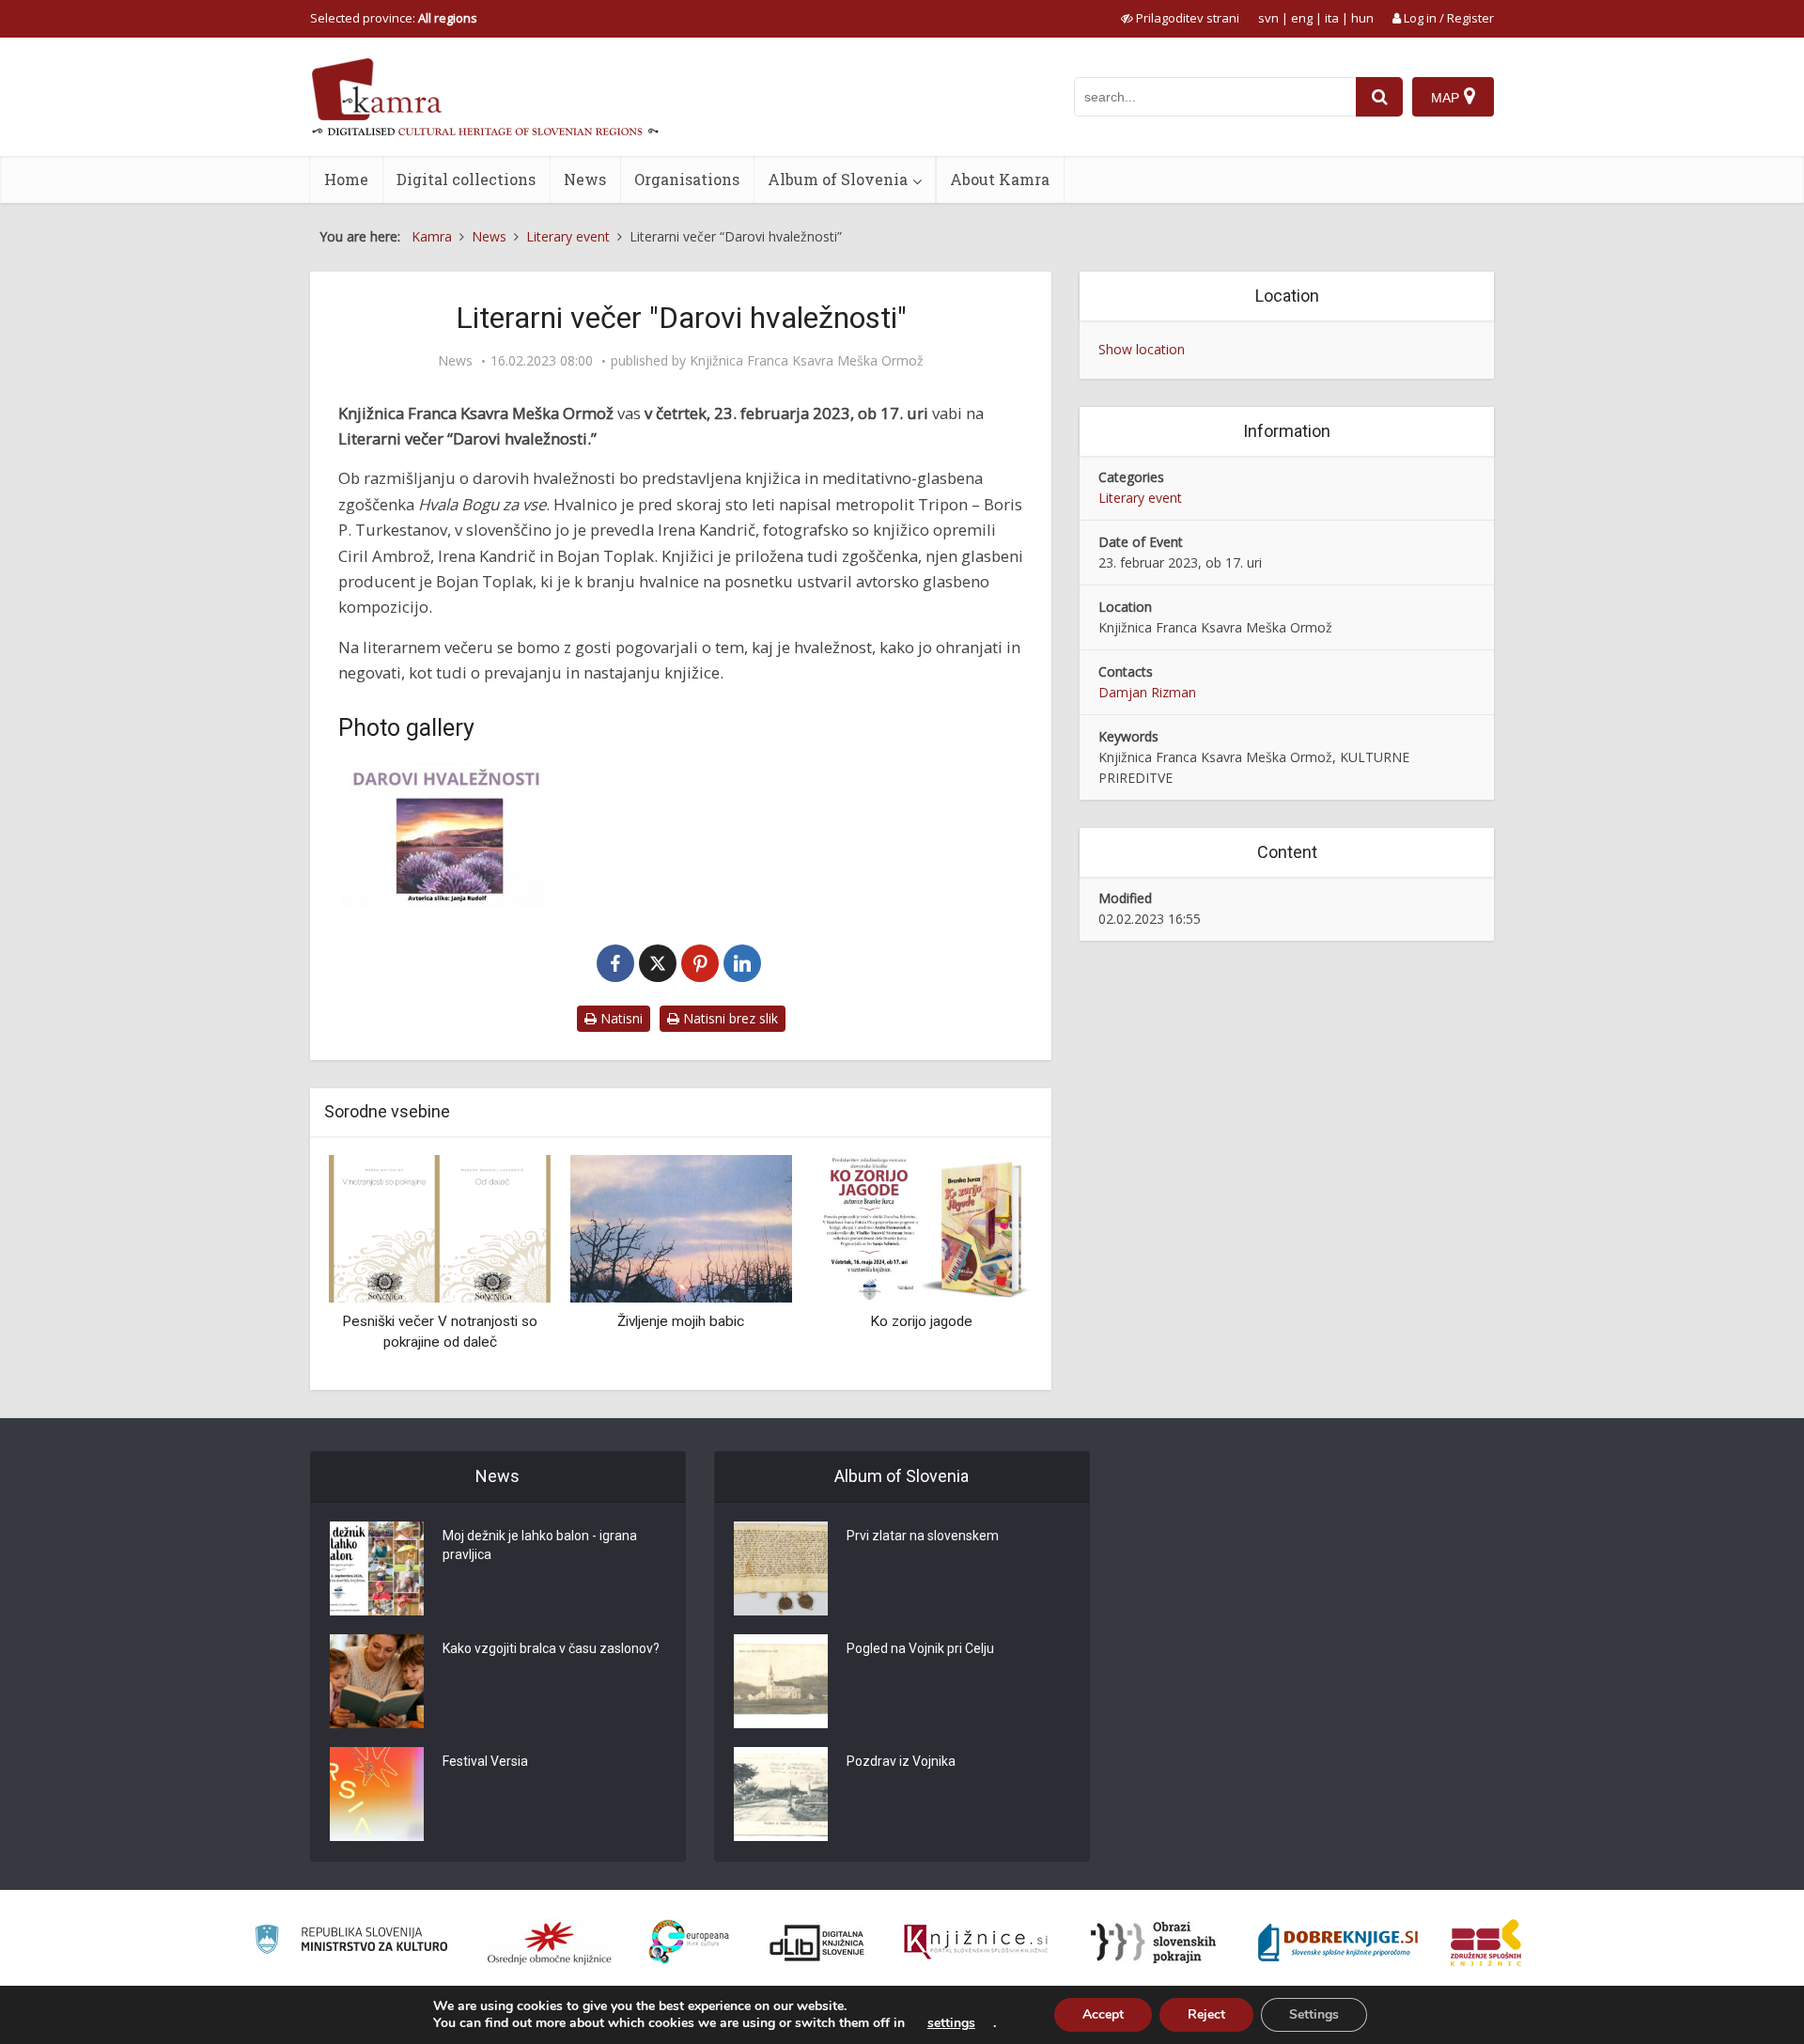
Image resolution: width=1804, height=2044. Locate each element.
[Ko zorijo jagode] (922, 1227)
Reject (1206, 2014)
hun (1362, 18)
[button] (986, 1266)
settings (951, 2023)
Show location (1142, 349)
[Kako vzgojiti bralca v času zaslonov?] (377, 1681)
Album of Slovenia (838, 179)
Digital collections (466, 179)
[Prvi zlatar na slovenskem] (781, 1568)
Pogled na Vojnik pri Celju (920, 1648)
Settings (1314, 2014)
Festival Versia (485, 1761)
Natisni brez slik (729, 1018)
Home (346, 179)
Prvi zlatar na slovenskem (923, 1536)
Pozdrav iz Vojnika (901, 1761)
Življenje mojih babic (681, 1321)
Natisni (620, 1018)
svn (1268, 18)
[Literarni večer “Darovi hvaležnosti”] (446, 835)
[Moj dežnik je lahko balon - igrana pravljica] (377, 1568)
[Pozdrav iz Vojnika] (781, 1794)
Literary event (1140, 498)
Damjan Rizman (1147, 692)
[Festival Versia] (377, 1794)
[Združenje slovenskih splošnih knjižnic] (976, 1943)
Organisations (687, 179)
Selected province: (394, 18)
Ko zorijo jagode (921, 1321)
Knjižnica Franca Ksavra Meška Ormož (807, 361)
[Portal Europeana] (689, 1942)
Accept (1103, 2014)
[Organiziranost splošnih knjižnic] (550, 1943)
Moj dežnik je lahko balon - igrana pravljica (540, 1545)
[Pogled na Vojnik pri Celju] (781, 1681)
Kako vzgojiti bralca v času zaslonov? (551, 1648)
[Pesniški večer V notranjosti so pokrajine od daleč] (440, 1227)
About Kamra (1000, 179)
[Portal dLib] (817, 1943)
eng (1302, 18)
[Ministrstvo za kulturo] (351, 1942)
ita (1332, 18)
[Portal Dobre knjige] (1338, 1943)
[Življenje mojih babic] (680, 1227)
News (585, 179)
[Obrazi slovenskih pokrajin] (1153, 1943)
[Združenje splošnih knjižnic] (1486, 1943)
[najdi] (1379, 97)
